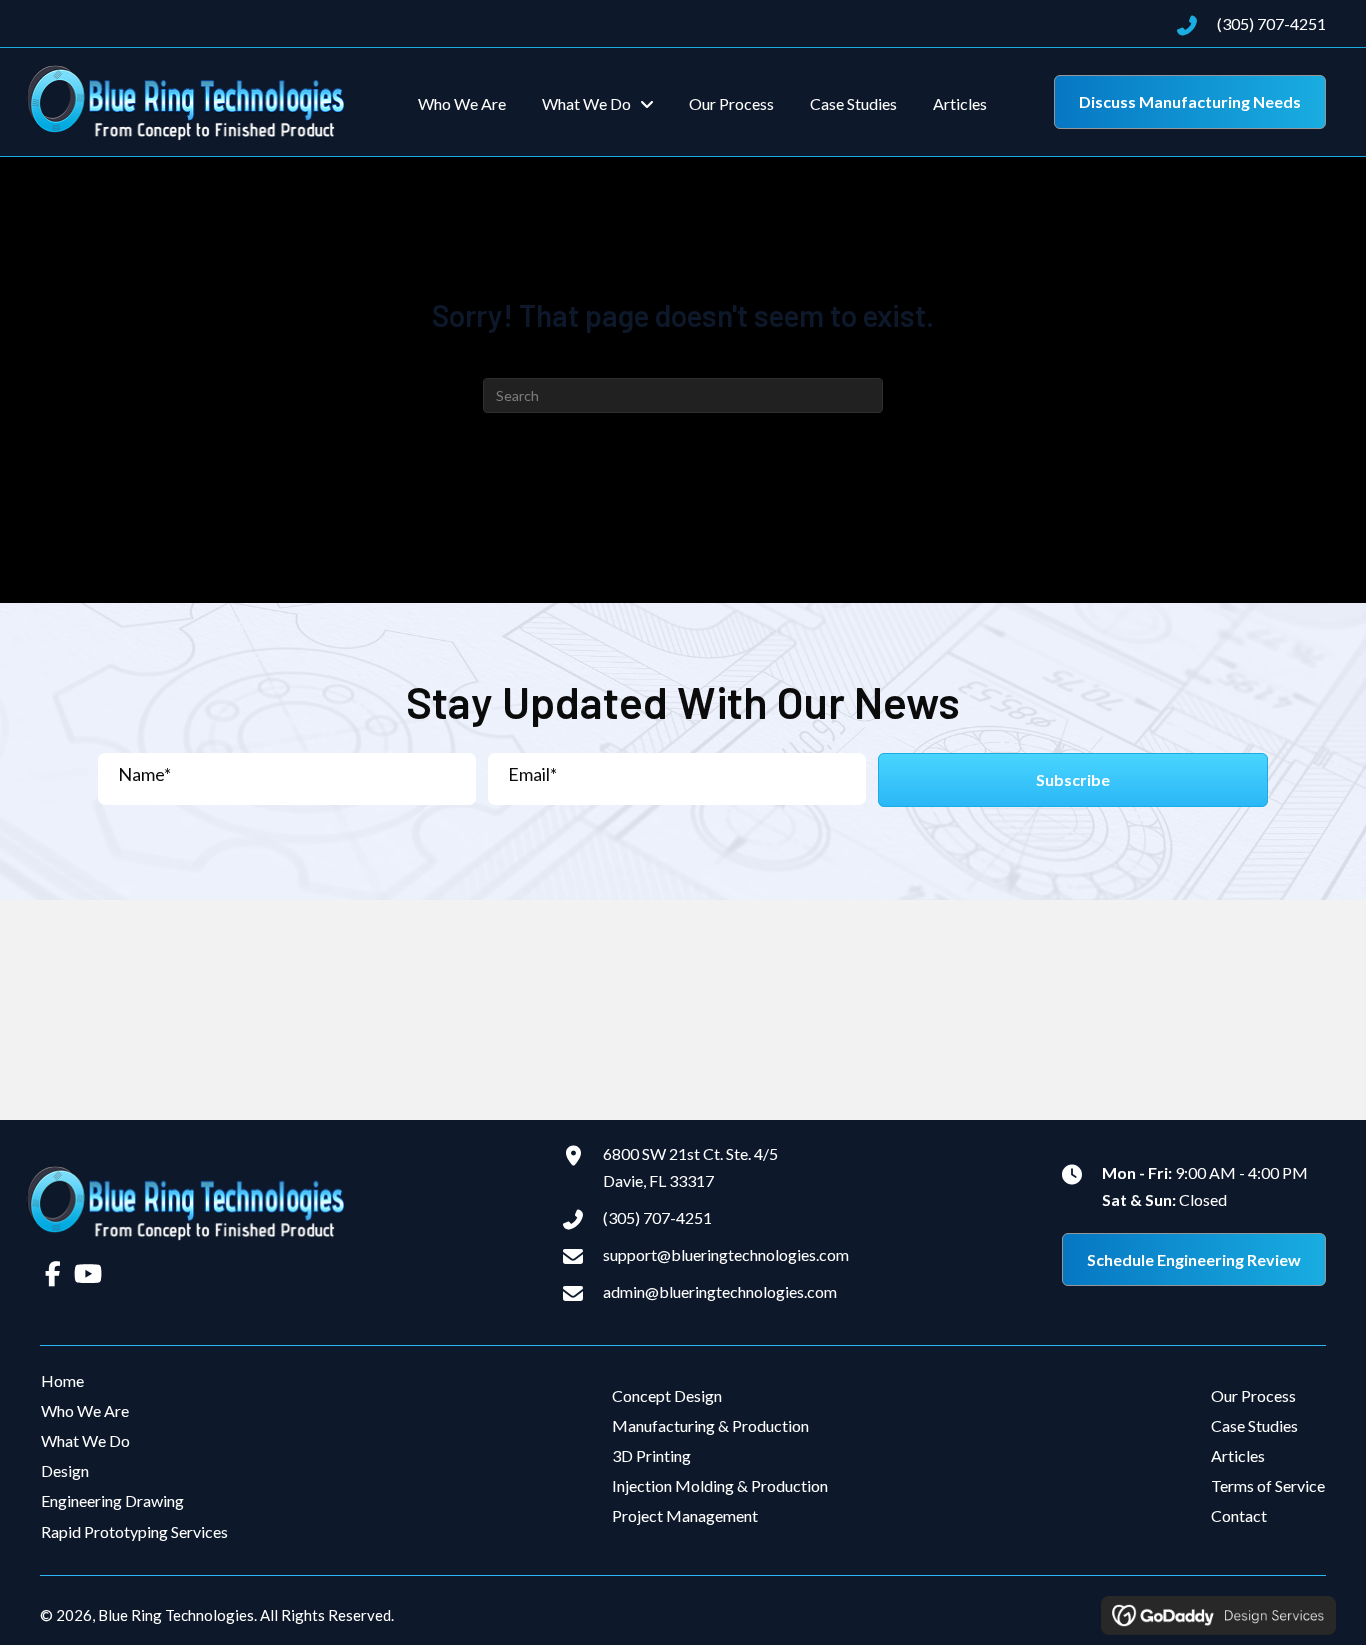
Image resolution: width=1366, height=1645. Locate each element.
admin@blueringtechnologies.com (720, 1291)
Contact (1239, 1515)
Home (62, 1380)
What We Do (85, 1440)
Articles (1238, 1455)
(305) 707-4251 (1271, 23)
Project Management (685, 1515)
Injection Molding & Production (720, 1485)
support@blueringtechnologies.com (726, 1254)
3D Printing (651, 1455)
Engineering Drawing (112, 1500)
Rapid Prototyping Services (134, 1531)
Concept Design (667, 1395)
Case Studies (1254, 1425)
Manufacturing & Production (710, 1425)
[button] (1073, 779)
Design (65, 1470)
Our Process (1253, 1395)
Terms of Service (1268, 1485)
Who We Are (85, 1410)
